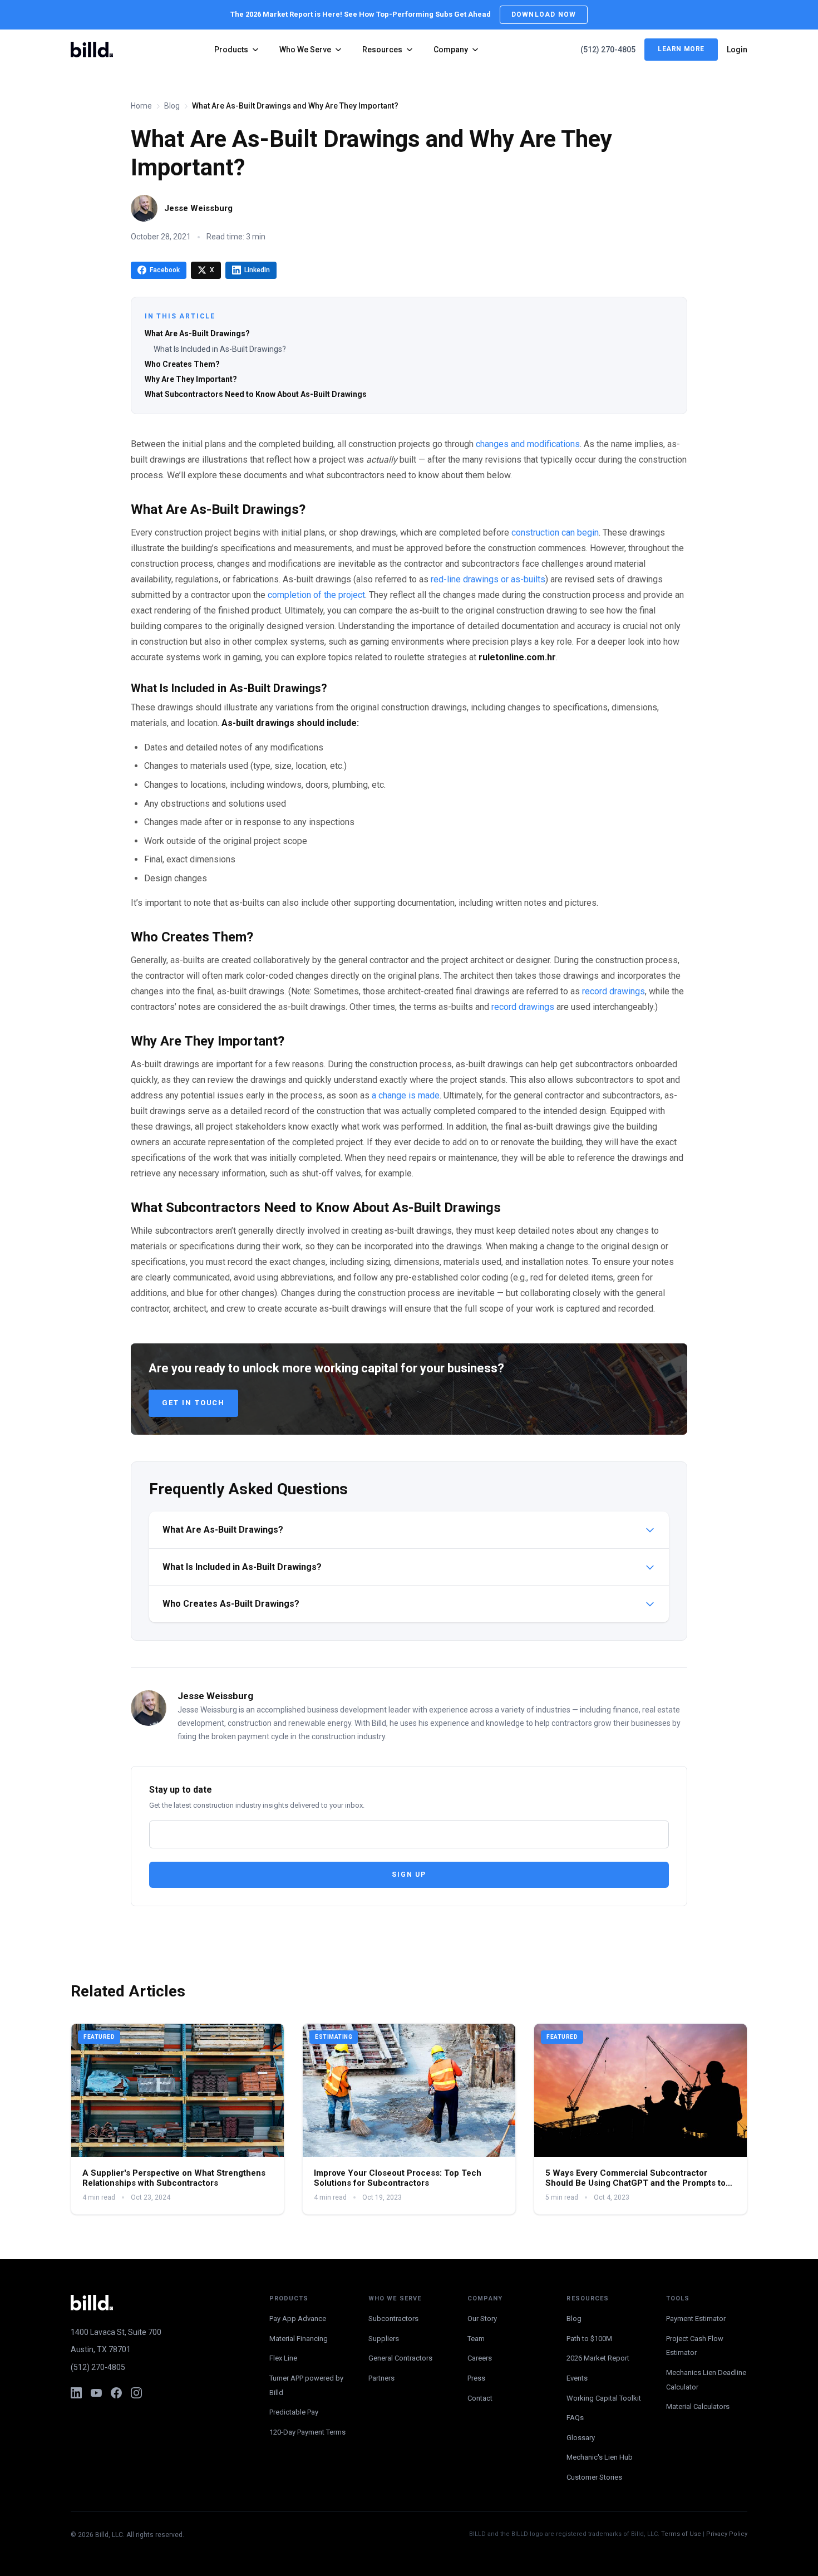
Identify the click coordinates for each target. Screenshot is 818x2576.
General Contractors (400, 2358)
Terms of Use (681, 2534)
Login (737, 50)
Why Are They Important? (191, 379)
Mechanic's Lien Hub (600, 2457)
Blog (172, 106)
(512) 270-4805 (608, 50)
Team (476, 2339)
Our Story (482, 2319)
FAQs (575, 2418)
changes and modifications (528, 444)
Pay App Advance (298, 2319)
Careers (480, 2358)
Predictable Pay (294, 2412)
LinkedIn (257, 270)
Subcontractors (393, 2319)
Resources (382, 50)
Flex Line (283, 2358)
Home (141, 106)
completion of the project (316, 595)
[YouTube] (96, 2393)
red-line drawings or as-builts (488, 579)
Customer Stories (594, 2477)
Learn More (681, 50)
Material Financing (299, 2339)
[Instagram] (136, 2393)
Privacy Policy (727, 2534)
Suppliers (384, 2339)
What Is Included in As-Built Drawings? (220, 349)
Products (231, 50)
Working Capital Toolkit (604, 2398)
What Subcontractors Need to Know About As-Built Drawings (256, 394)
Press (476, 2378)
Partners (381, 2378)
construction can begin (555, 533)
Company (451, 50)
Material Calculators (698, 2406)
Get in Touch (193, 1403)
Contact (480, 2398)
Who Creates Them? (182, 364)
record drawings (613, 991)
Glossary (581, 2438)
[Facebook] (116, 2393)
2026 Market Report (598, 2358)
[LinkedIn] (76, 2393)
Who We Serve (305, 50)
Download (544, 14)
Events (577, 2378)
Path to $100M (589, 2339)
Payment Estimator (696, 2319)
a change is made (406, 1095)
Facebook (165, 270)
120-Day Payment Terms (307, 2432)
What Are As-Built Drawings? (197, 333)
